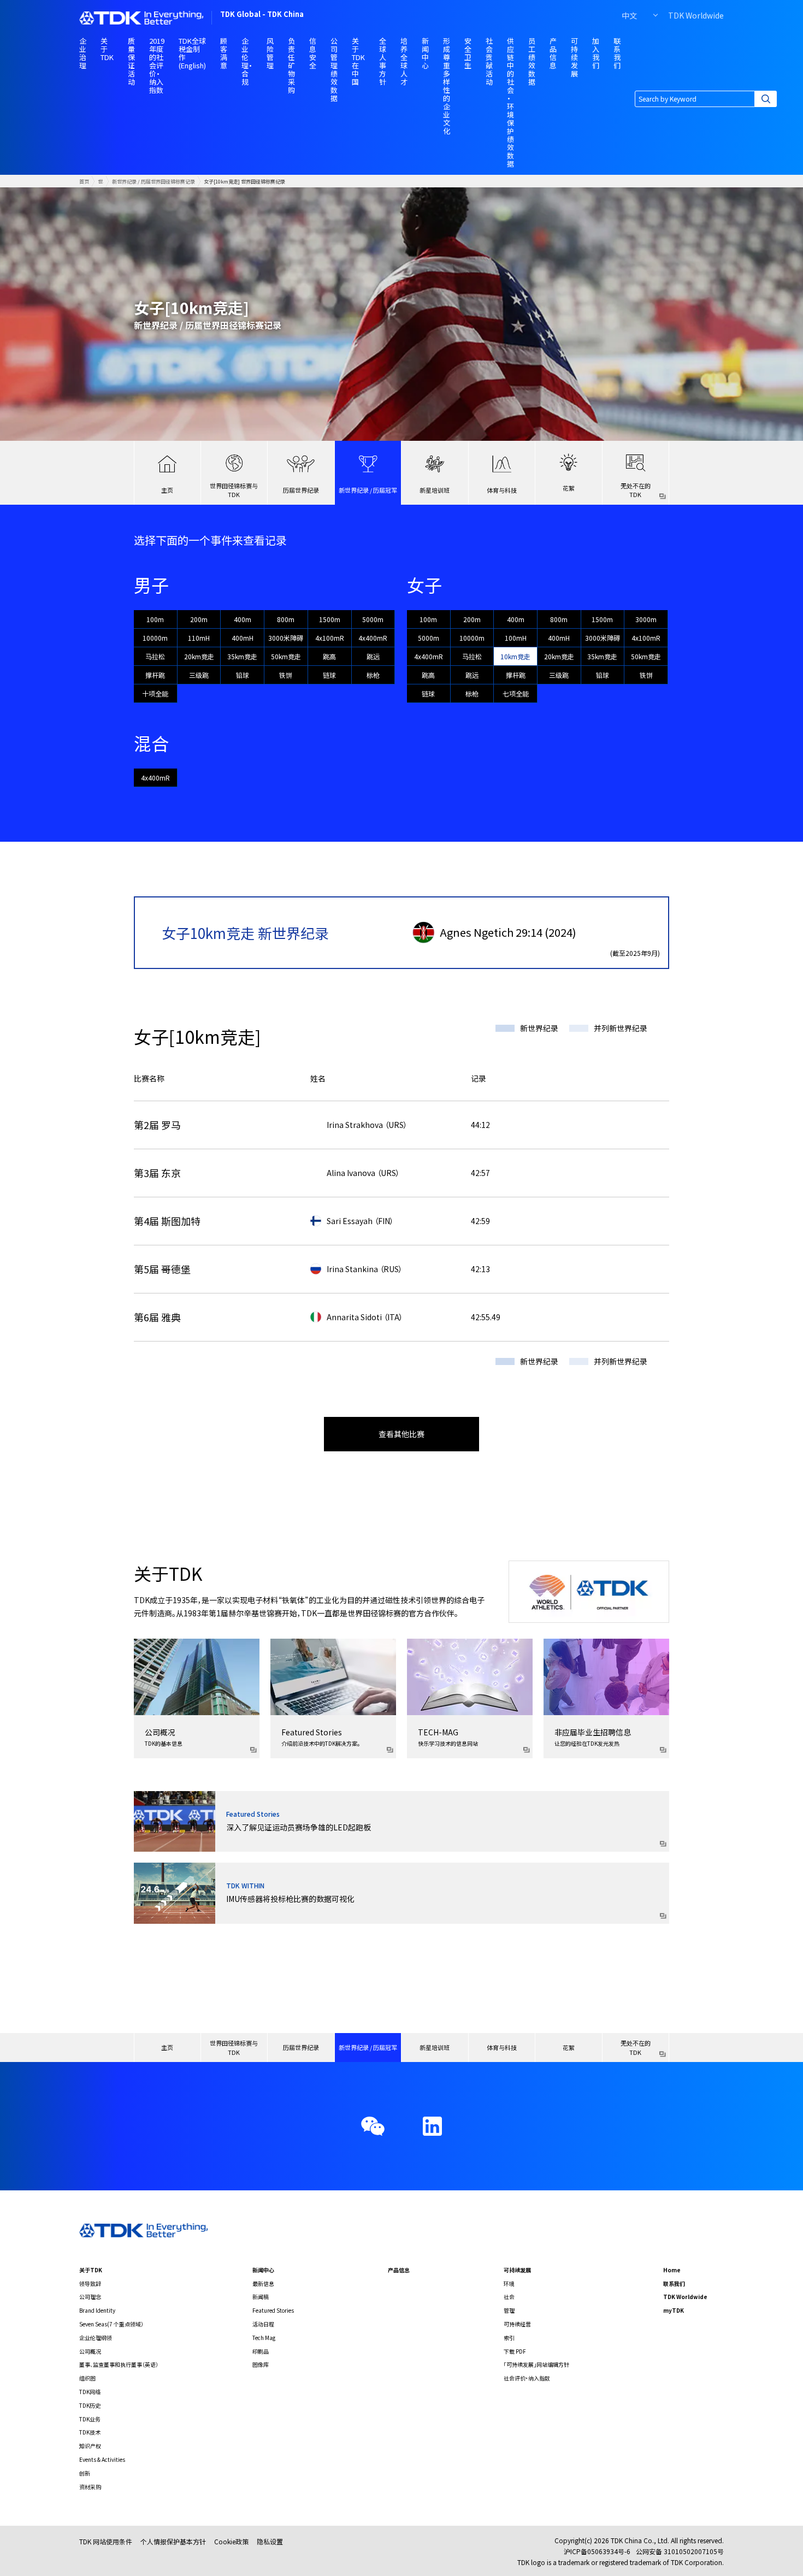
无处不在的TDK (636, 490)
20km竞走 (199, 656)
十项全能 (155, 693)
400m (243, 619)
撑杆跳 (155, 675)
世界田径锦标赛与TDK (234, 490)
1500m (330, 619)
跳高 (329, 656)
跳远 (373, 656)
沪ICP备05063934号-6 (597, 2551)
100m (155, 619)
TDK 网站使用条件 (106, 2541)
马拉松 (155, 656)
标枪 (373, 675)
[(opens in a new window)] (432, 2126)
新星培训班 (435, 490)
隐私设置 (270, 2541)
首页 (84, 181)
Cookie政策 (231, 2541)
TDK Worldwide (696, 15)
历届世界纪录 (301, 490)
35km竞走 (242, 656)
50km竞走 (286, 656)
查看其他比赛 (401, 1434)
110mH (199, 638)
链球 (329, 675)
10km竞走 (515, 656)
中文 (629, 15)
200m (199, 619)
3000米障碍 (286, 638)
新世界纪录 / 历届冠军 (368, 490)
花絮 (569, 488)
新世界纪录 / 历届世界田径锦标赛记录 (153, 181)
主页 (167, 490)
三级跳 (199, 675)
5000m (373, 619)
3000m (646, 619)
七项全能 (516, 693)
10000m (155, 638)
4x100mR (330, 638)
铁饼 (286, 675)
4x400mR (373, 638)
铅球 (243, 675)
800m (286, 619)
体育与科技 (502, 490)
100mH (516, 638)
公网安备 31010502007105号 (680, 2551)
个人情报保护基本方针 (173, 2541)
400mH (243, 638)
